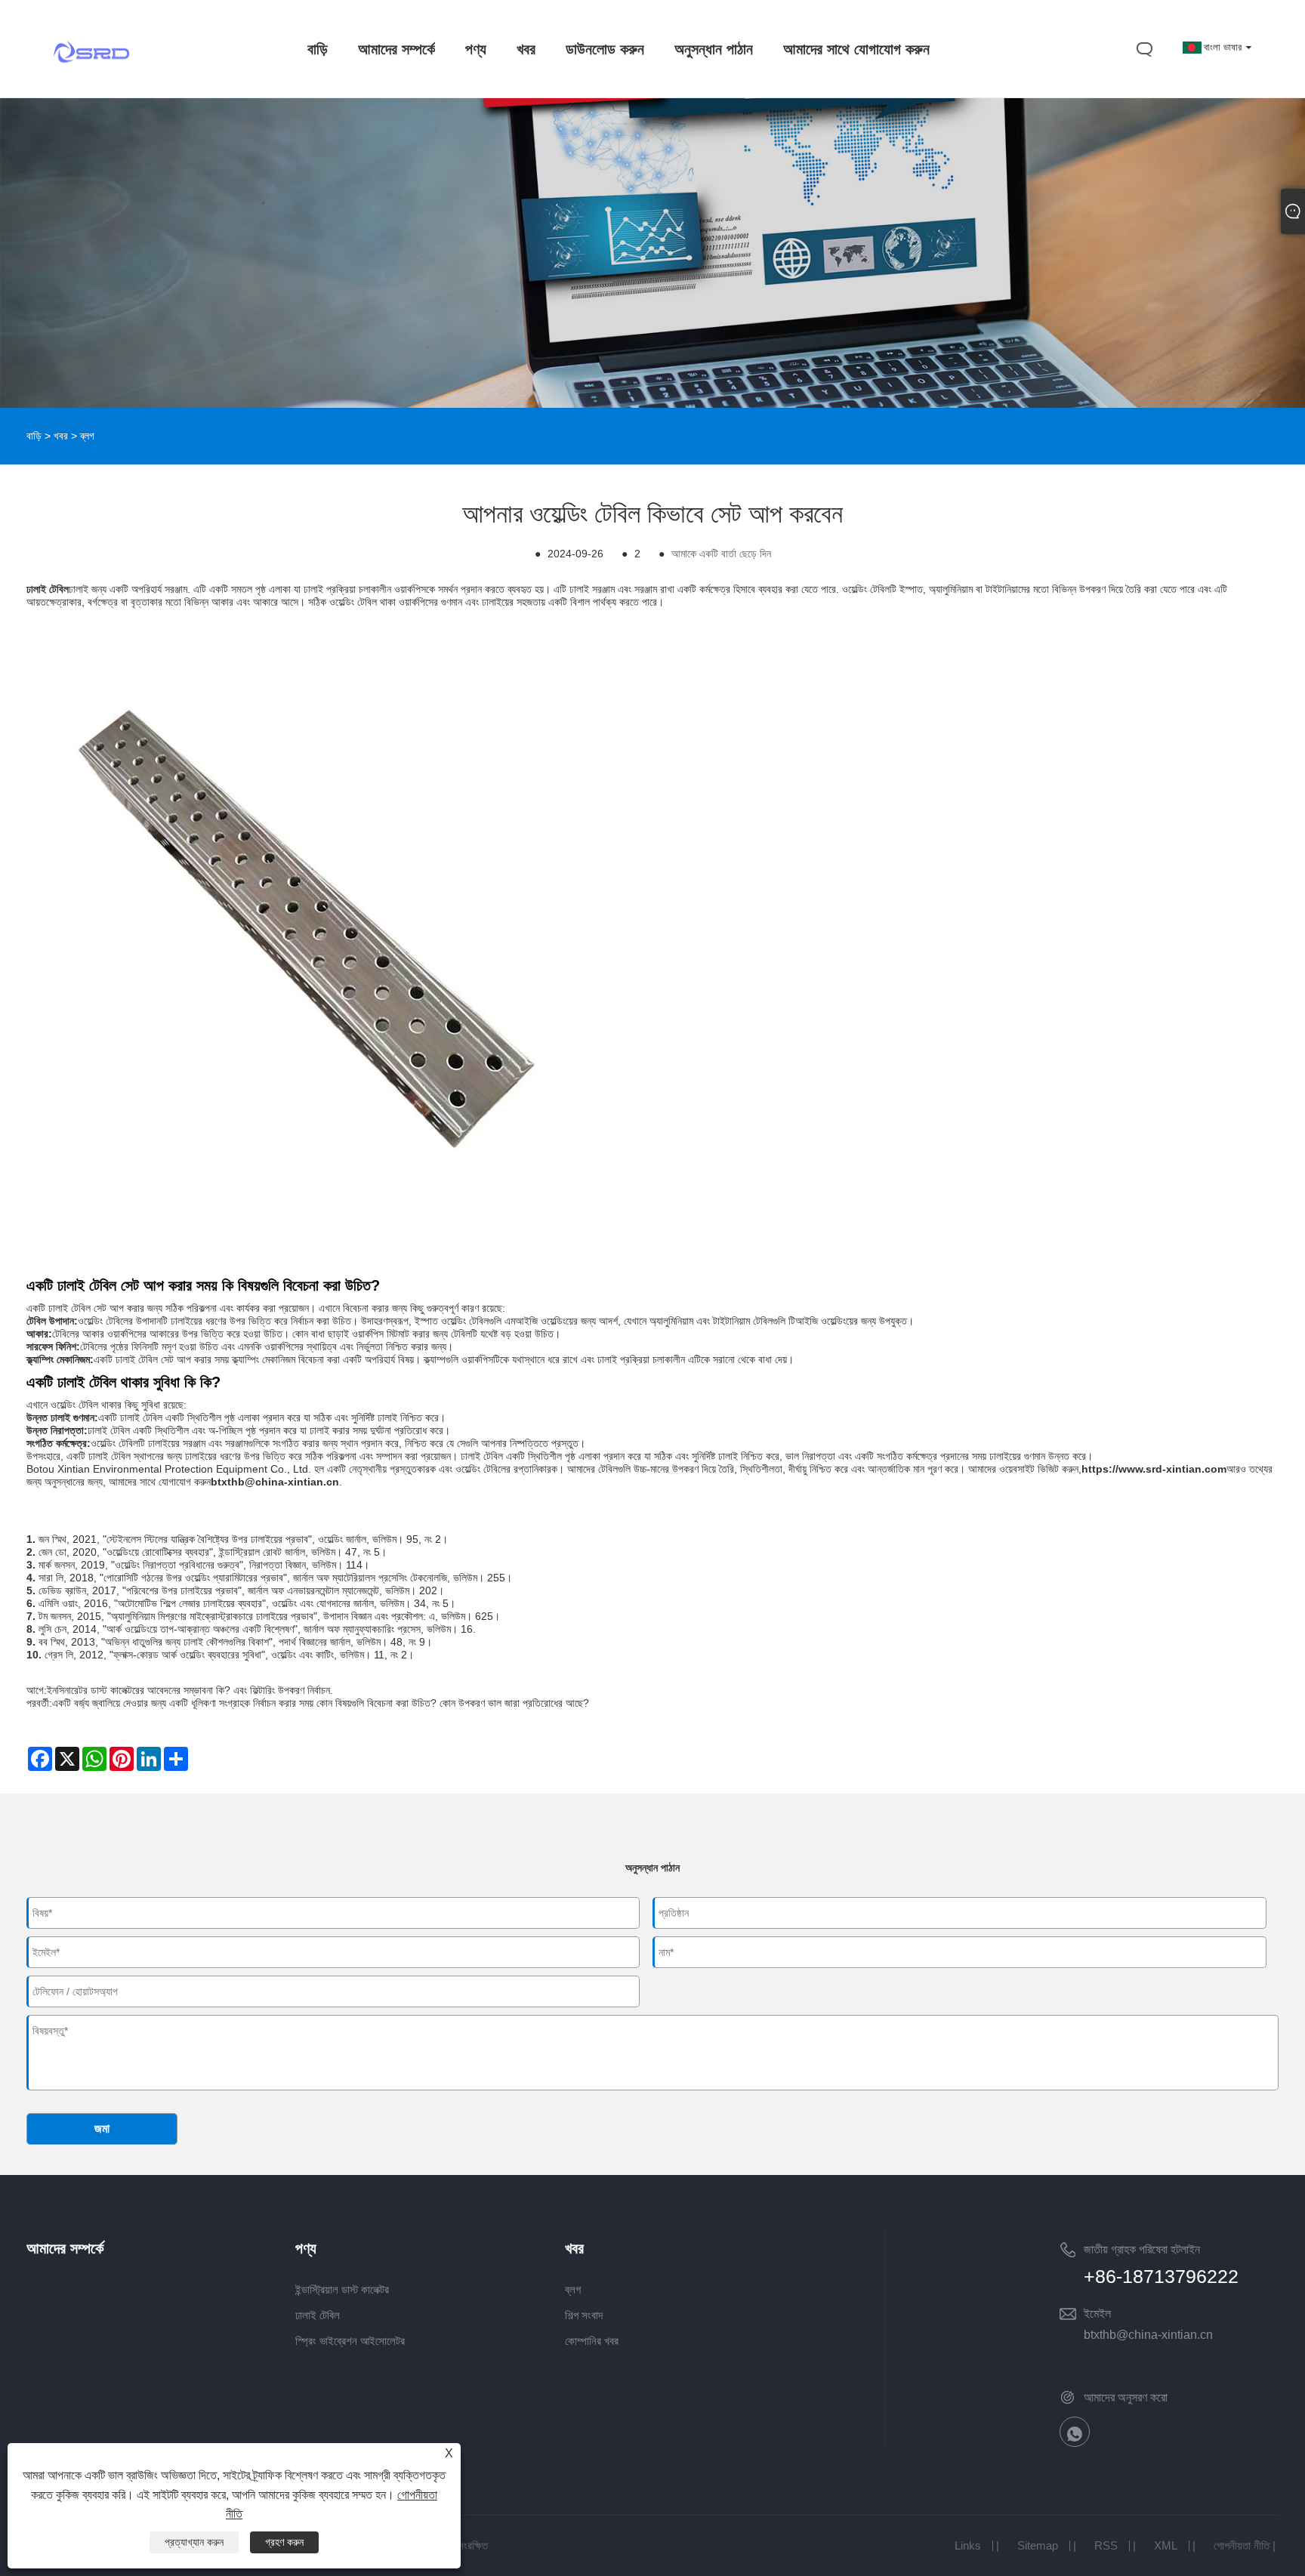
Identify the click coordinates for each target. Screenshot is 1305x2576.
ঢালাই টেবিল (318, 2315)
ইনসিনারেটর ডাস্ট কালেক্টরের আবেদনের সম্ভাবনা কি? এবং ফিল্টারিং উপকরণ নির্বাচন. (190, 1690)
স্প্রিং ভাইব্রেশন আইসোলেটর (350, 2341)
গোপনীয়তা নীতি (1242, 2545)
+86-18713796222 (1161, 2276)
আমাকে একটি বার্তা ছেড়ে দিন (721, 554)
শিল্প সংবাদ (584, 2315)
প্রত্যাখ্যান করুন (194, 2542)
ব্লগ (87, 436)
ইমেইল (1097, 2314)
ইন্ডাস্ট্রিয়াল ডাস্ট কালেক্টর (342, 2289)
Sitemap (1038, 2545)
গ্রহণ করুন (284, 2542)
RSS (1106, 2545)
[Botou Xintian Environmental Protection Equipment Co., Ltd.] (91, 81)
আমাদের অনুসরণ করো (1126, 2397)
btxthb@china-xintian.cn (1148, 2335)
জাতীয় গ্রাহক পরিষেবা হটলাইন (1142, 2249)
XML (1166, 2545)
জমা (102, 2129)
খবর (61, 436)
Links (968, 2545)
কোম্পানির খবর (592, 2341)
